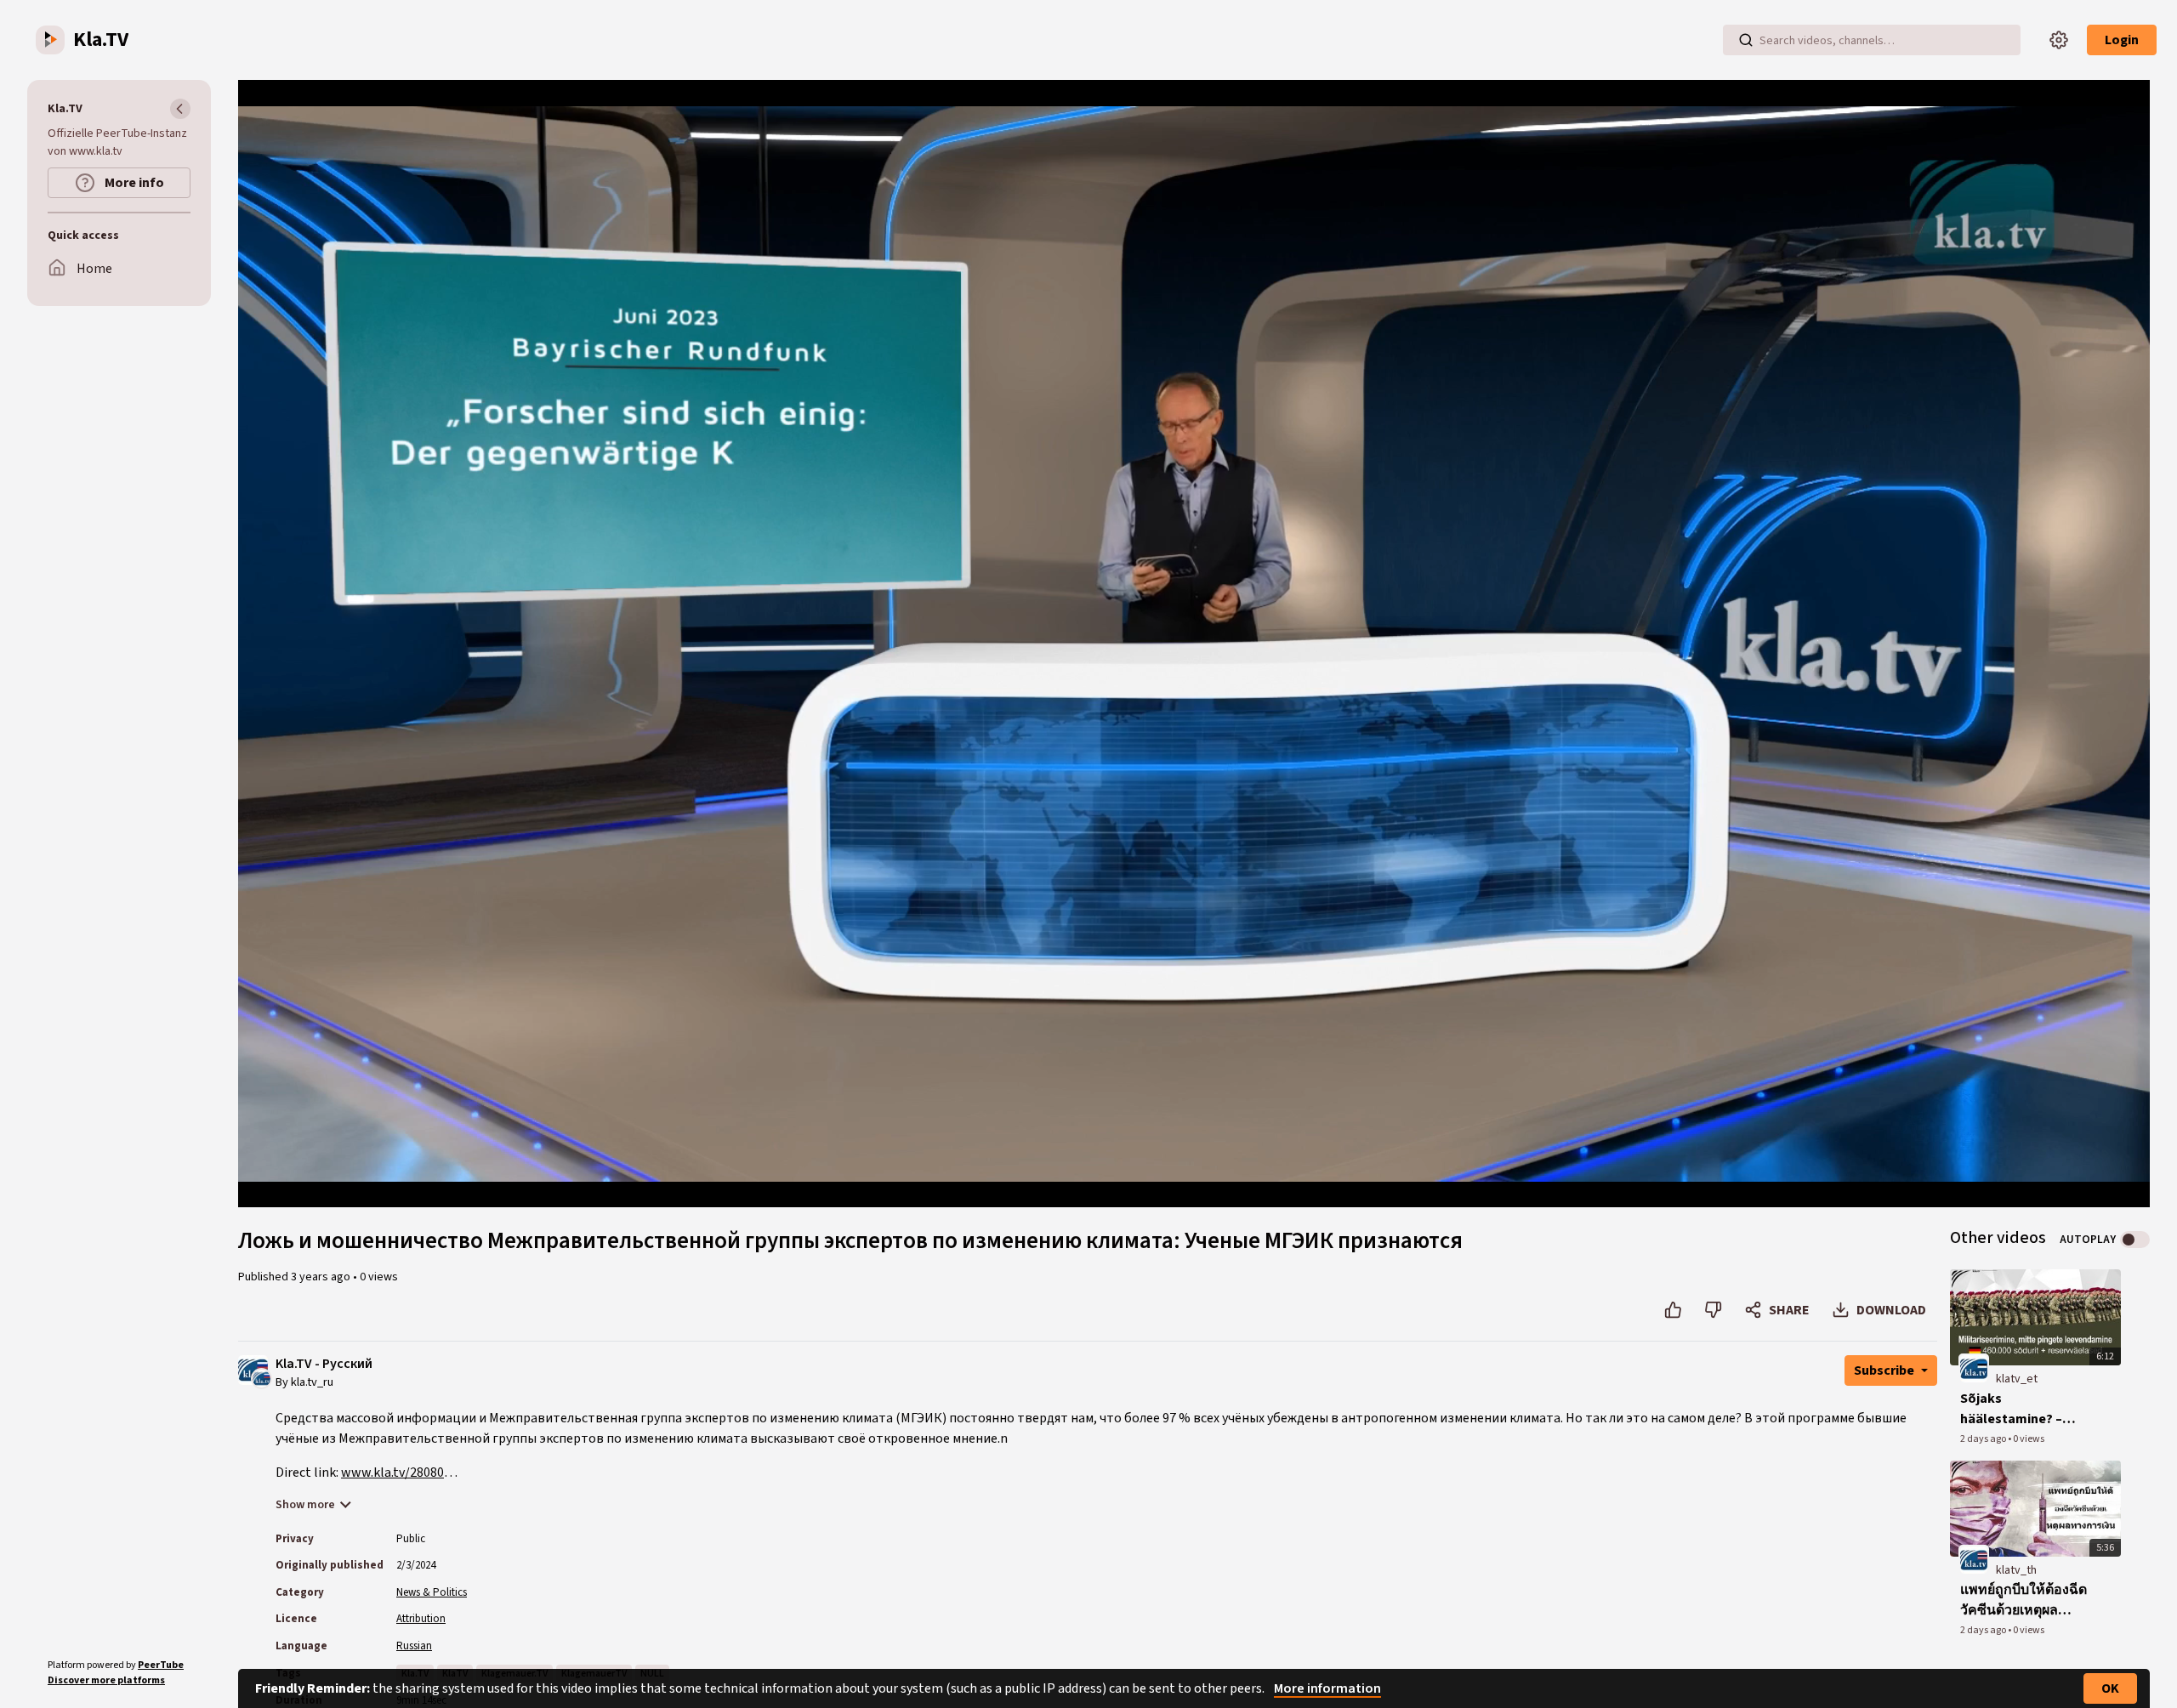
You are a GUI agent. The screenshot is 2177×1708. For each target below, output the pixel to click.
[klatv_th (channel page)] (1974, 1559)
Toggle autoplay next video (2135, 1240)
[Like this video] (1673, 1310)
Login (2122, 40)
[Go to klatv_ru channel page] (261, 1377)
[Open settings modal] (2059, 40)
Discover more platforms (106, 1680)
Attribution (421, 1619)
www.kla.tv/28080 (392, 1473)
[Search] (1746, 40)
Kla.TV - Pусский (324, 1364)
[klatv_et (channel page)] (1974, 1368)
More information (1327, 1688)
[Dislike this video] (1713, 1310)
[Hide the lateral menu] (180, 109)
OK (2110, 1688)
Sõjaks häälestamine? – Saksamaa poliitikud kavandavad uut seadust (2024, 1409)
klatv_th (2016, 1570)
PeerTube (161, 1665)
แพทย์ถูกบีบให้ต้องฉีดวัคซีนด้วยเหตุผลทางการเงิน (2024, 1600)
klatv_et (2017, 1379)
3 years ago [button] (322, 1277)
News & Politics (432, 1592)
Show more (305, 1505)
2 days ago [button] (1984, 1439)
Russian (414, 1646)
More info (133, 183)
